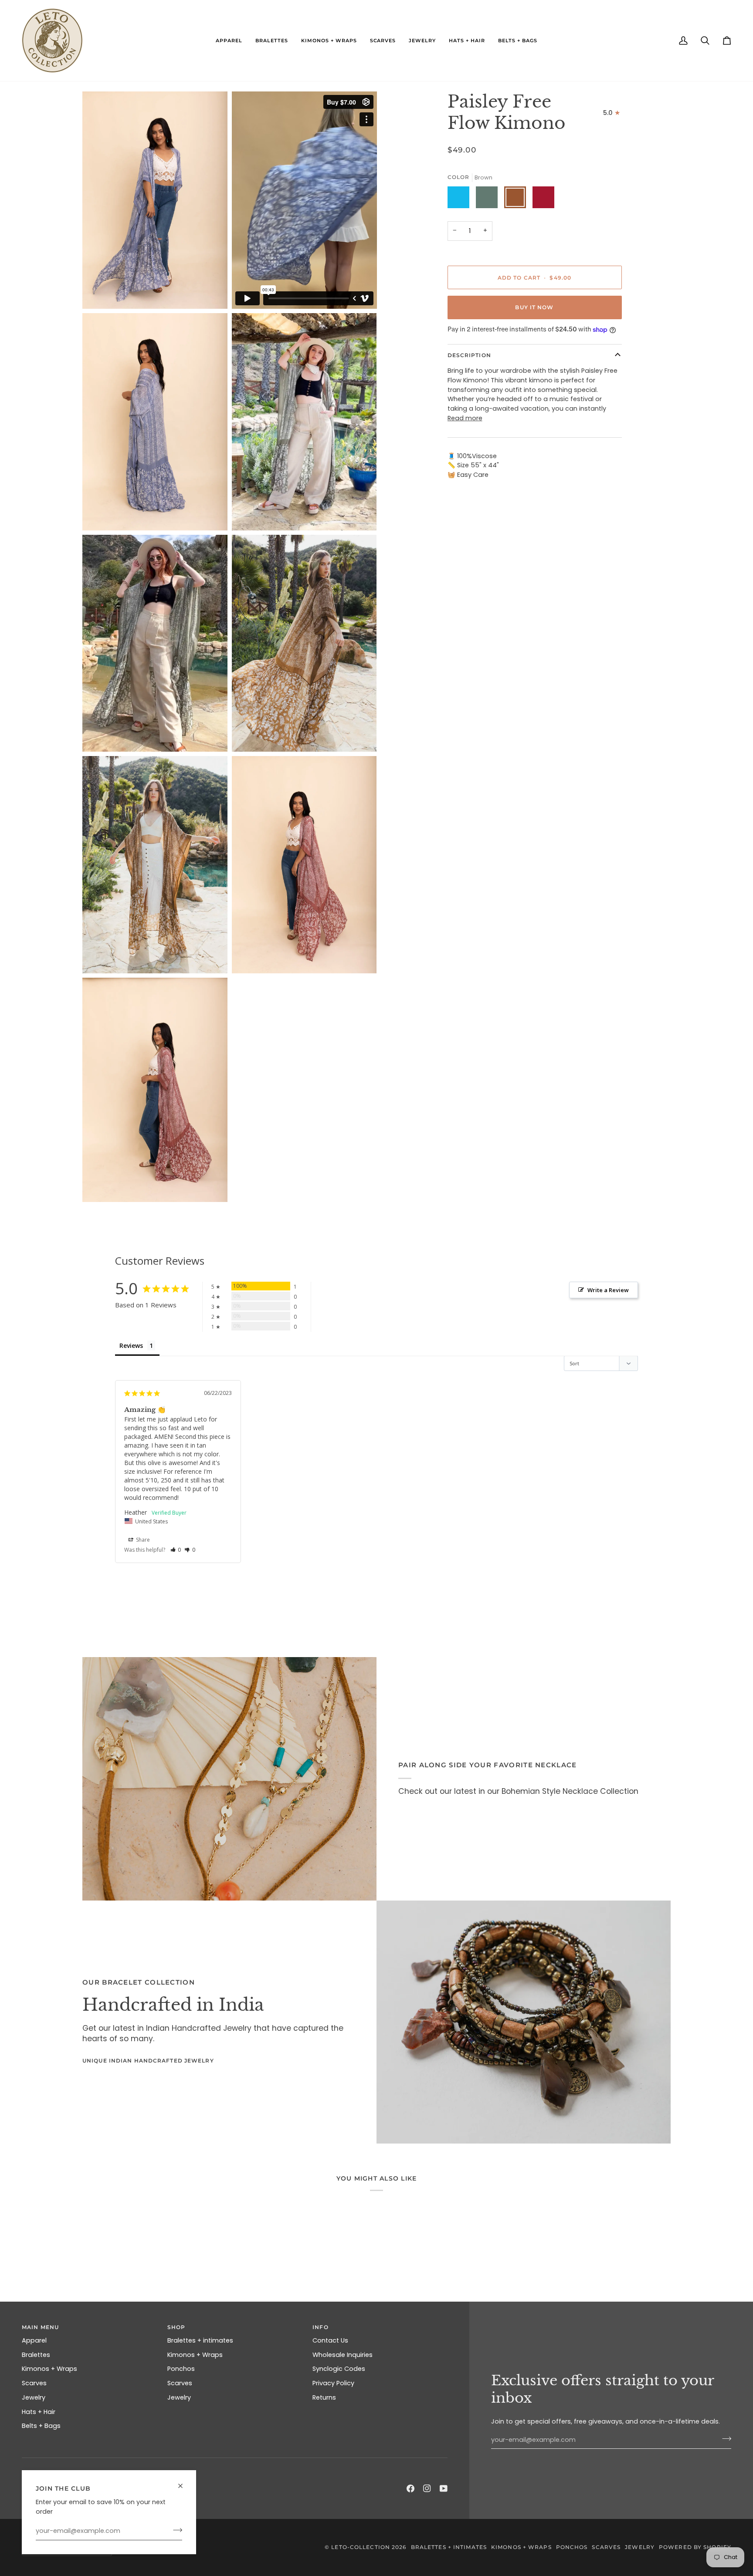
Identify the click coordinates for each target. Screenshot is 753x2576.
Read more (465, 418)
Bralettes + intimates (200, 2340)
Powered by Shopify (695, 2547)
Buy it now (534, 307)
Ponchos (181, 2369)
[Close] (184, 2482)
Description (469, 355)
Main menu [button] (40, 2327)
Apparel (34, 2340)
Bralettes (36, 2355)
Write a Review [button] (608, 1290)
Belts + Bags (41, 2426)
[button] (229, 41)
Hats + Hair (39, 2412)
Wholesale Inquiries (343, 2355)
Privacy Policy (333, 2383)
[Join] (175, 2530)
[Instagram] (427, 2488)
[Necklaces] (229, 1779)
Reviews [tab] (131, 1345)
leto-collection (361, 2547)
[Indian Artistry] (524, 2022)
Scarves (34, 2383)
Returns (324, 2397)
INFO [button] (320, 2327)
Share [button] (142, 1540)
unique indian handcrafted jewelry (148, 2061)
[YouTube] (444, 2488)
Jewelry (34, 2397)
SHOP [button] (176, 2327)
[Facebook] (410, 2488)
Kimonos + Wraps (49, 2369)
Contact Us (330, 2340)
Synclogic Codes (339, 2369)
